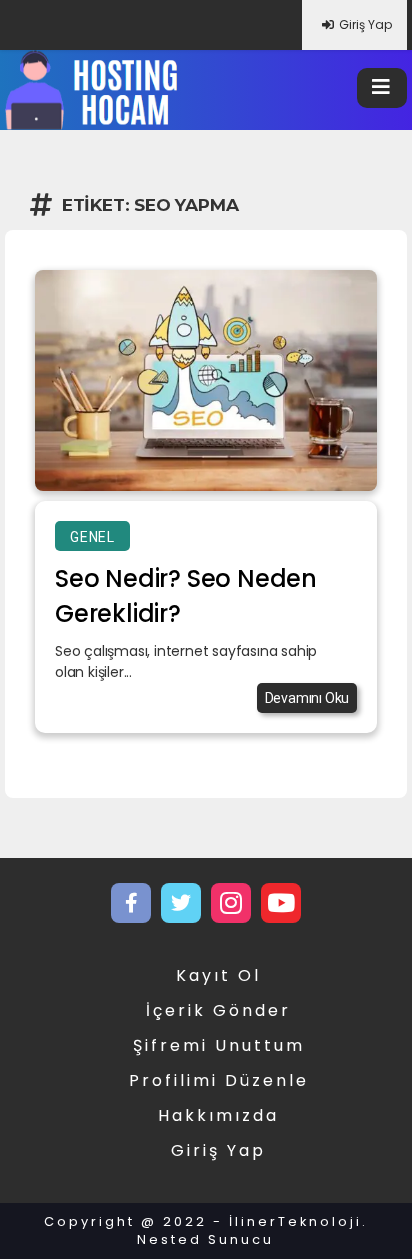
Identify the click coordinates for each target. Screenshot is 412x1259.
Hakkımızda (218, 1115)
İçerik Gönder (218, 1010)
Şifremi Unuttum (219, 1045)
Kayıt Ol (218, 975)
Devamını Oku (307, 698)
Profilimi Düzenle (219, 1080)
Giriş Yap (365, 24)
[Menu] (382, 88)
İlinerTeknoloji (295, 1221)
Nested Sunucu (205, 1239)
